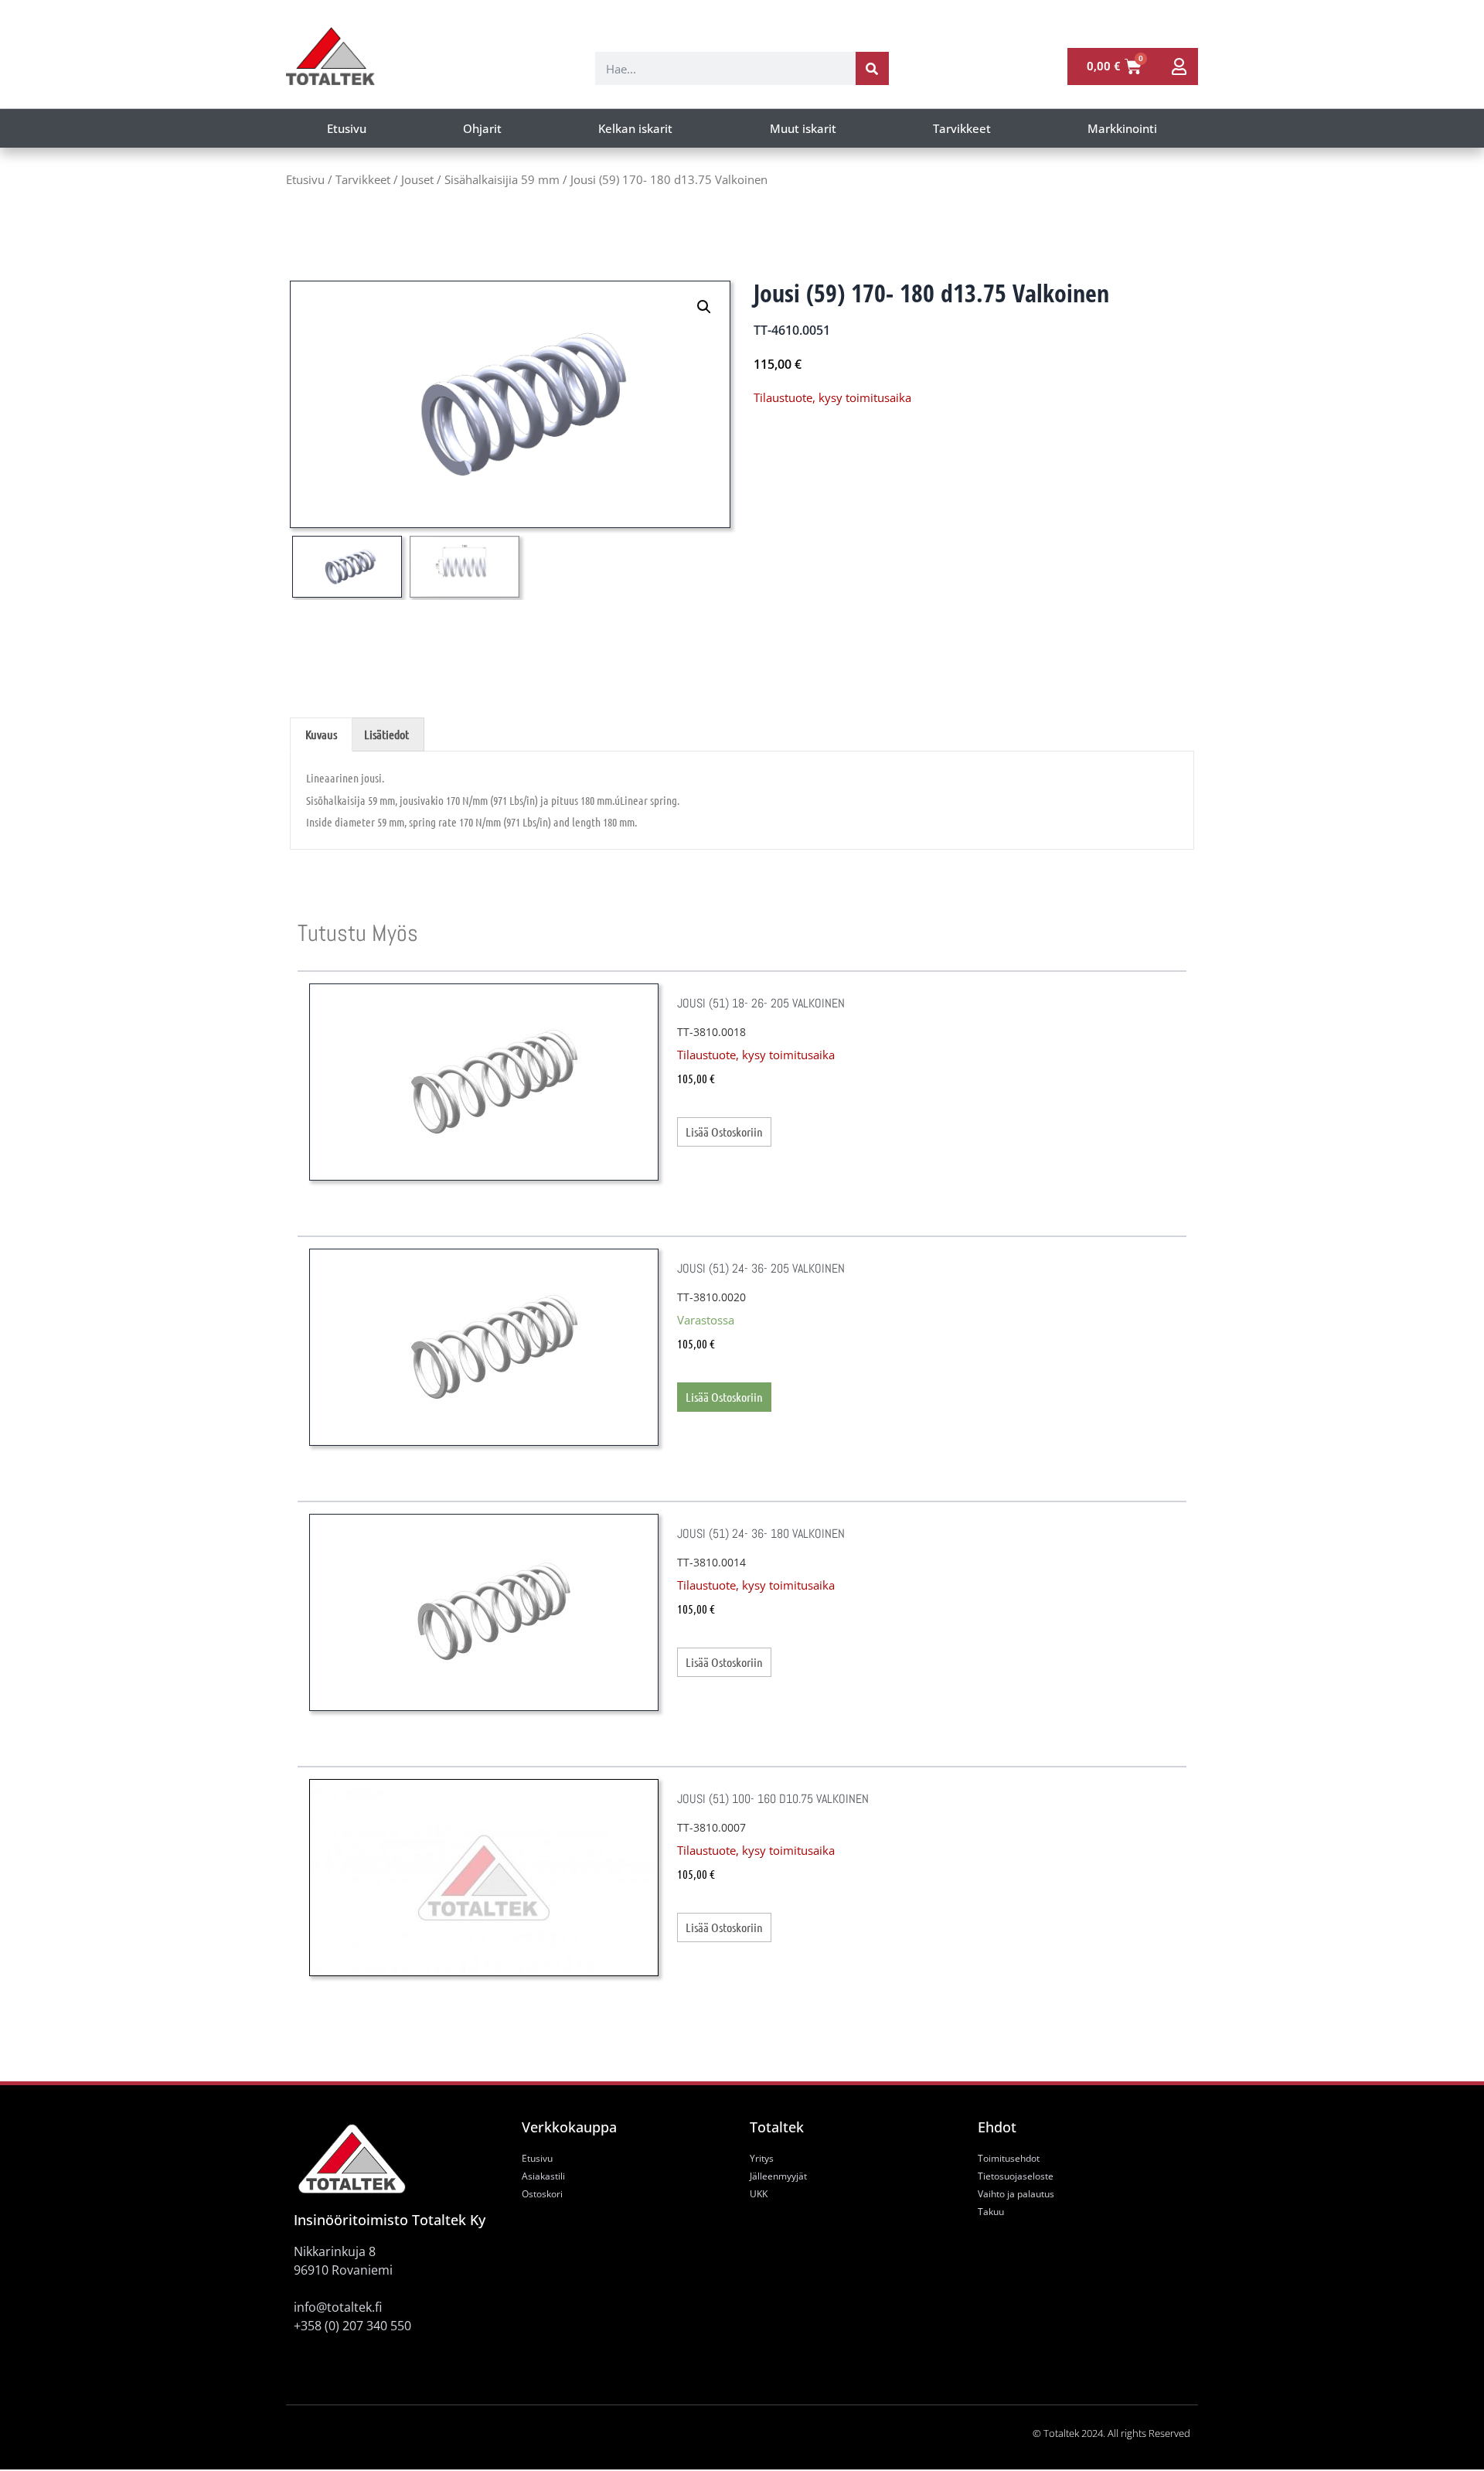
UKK (759, 2194)
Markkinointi (1122, 128)
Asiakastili (543, 2176)
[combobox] (725, 68)
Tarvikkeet (962, 128)
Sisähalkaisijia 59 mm (502, 179)
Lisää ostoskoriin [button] (724, 1397)
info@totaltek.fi (338, 2307)
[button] (704, 307)
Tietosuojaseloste (1016, 2176)
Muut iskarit (803, 128)
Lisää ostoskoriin (724, 1132)
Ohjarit (482, 128)
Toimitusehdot (1009, 2158)
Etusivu (347, 128)
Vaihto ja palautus (1016, 2194)
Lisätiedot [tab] (386, 734)
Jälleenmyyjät (778, 2176)
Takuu (991, 2212)
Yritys (762, 2158)
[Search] (872, 68)
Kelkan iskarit (635, 128)
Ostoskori (542, 2194)
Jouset (417, 179)
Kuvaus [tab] (321, 734)
